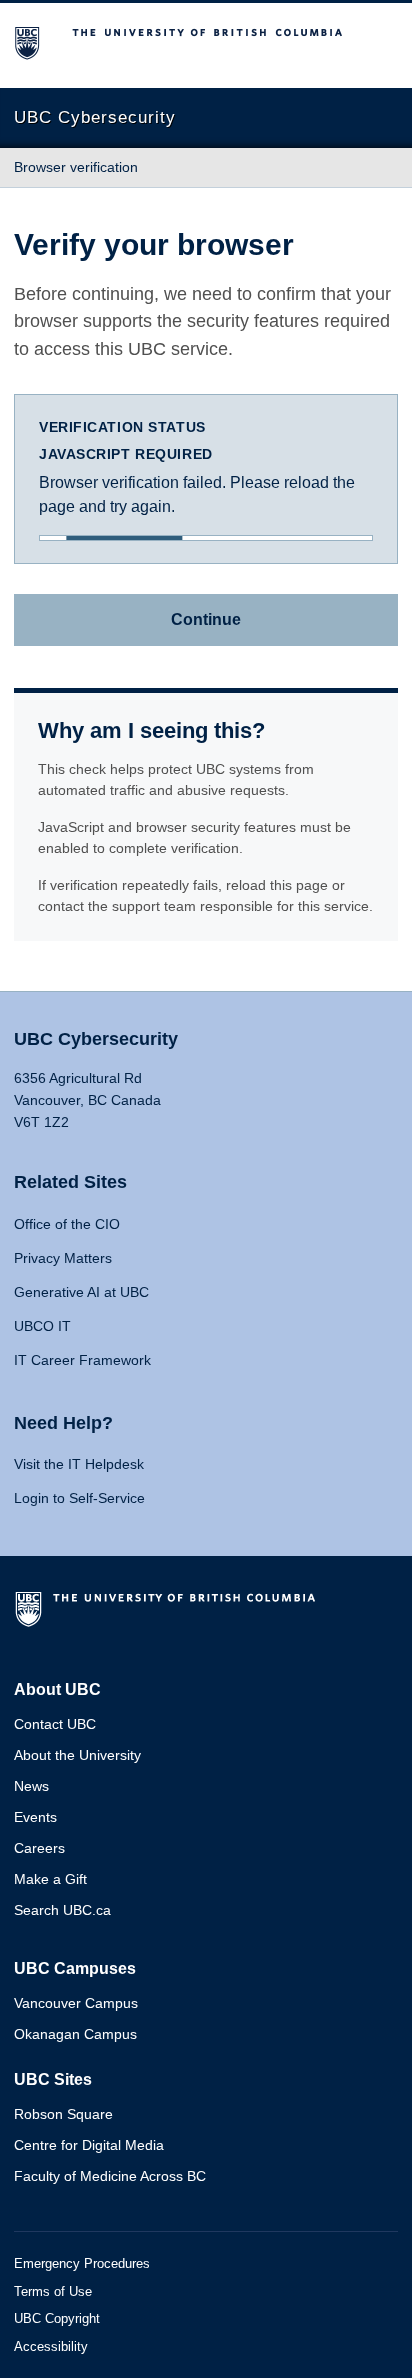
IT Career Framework (82, 1360)
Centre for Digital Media (89, 2145)
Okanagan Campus (75, 2034)
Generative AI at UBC (81, 1292)
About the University (77, 1755)
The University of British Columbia (169, 1617)
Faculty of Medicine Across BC (110, 2176)
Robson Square (63, 2114)
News (31, 1786)
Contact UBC (55, 1724)
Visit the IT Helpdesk (79, 1464)
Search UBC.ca (62, 1910)
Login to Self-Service (79, 1498)
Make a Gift (50, 1879)
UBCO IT (42, 1326)
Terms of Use (53, 2291)
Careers (39, 1848)
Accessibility (51, 2346)
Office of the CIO (67, 1224)
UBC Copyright (57, 2318)
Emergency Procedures (82, 2263)
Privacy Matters (63, 1258)
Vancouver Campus (76, 2003)
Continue (206, 619)
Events (35, 1817)
